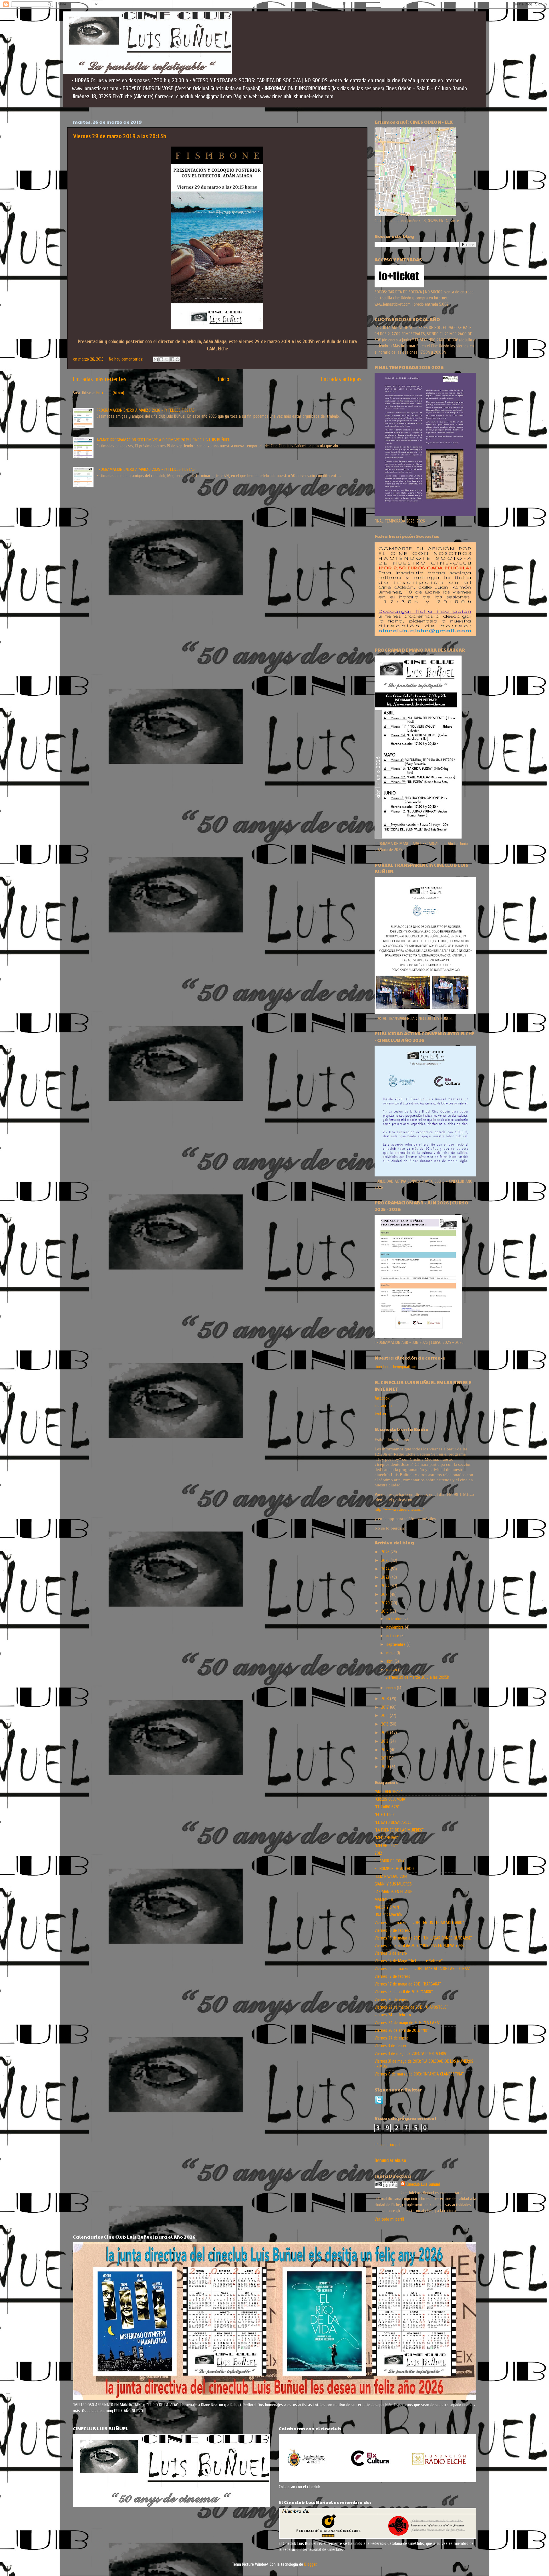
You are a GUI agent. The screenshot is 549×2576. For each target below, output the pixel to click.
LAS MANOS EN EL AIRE (393, 1892)
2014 (386, 1733)
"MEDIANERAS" (387, 1838)
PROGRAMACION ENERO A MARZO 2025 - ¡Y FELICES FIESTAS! (146, 469)
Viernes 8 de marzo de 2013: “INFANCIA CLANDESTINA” (419, 2074)
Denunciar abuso (390, 2160)
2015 (385, 1724)
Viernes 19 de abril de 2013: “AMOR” (404, 1992)
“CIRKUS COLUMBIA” (390, 1799)
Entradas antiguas (341, 379)
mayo (391, 1653)
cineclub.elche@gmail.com (396, 1367)
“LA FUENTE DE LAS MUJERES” (399, 1830)
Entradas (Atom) (110, 393)
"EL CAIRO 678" (387, 1807)
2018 (386, 1699)
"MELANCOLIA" (386, 1846)
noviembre (396, 1627)
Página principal (387, 2145)
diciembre (395, 1619)
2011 (385, 1758)
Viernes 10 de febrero (392, 1930)
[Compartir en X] (167, 359)
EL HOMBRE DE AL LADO (394, 1869)
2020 (386, 1603)
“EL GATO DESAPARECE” (394, 1822)
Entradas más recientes (100, 379)
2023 (386, 1577)
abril (390, 1661)
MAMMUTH (384, 1900)
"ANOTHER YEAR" (388, 1792)
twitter (381, 1414)
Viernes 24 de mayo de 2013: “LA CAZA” (407, 2023)
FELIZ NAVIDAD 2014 (391, 1876)
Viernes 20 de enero (391, 1999)
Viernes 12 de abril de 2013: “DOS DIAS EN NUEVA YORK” (420, 1945)
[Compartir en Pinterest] (178, 359)
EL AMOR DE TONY (390, 1861)
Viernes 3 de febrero (392, 2046)
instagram (383, 1406)
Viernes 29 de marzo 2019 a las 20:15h (120, 136)
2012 (385, 1750)
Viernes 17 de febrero (392, 1976)
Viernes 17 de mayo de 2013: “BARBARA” (408, 1984)
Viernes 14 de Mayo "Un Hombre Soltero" (409, 1961)
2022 (386, 1586)
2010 (386, 1767)
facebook (382, 1398)
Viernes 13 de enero (391, 1953)
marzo (392, 1670)
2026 (386, 1552)
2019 (385, 1611)
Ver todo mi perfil (389, 2219)
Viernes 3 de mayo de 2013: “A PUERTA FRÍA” (411, 2053)
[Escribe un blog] (161, 359)
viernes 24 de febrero (393, 2015)
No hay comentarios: (127, 359)
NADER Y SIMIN (387, 1907)
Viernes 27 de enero (391, 2038)
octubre (393, 1636)
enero (392, 1688)
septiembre (396, 1644)
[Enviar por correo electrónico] (156, 359)
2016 (385, 1716)
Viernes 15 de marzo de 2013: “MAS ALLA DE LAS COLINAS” (422, 1969)
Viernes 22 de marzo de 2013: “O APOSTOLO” (411, 2007)
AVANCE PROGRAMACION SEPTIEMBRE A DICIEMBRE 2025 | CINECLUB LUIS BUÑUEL (163, 440)
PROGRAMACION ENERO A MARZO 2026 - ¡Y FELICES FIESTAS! (146, 410)
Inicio (224, 379)
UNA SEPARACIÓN (389, 1915)
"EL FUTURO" (385, 1815)
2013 (385, 1741)
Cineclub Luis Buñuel (423, 2184)
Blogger (310, 2564)
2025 (386, 1560)
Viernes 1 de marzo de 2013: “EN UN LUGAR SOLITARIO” (419, 1923)
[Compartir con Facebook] (172, 359)
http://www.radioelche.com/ (399, 1509)
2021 (385, 1594)
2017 (386, 1707)
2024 (386, 1569)
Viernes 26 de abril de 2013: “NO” (402, 2030)
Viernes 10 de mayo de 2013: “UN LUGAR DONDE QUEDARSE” (423, 1938)
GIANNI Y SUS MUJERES (393, 1884)
